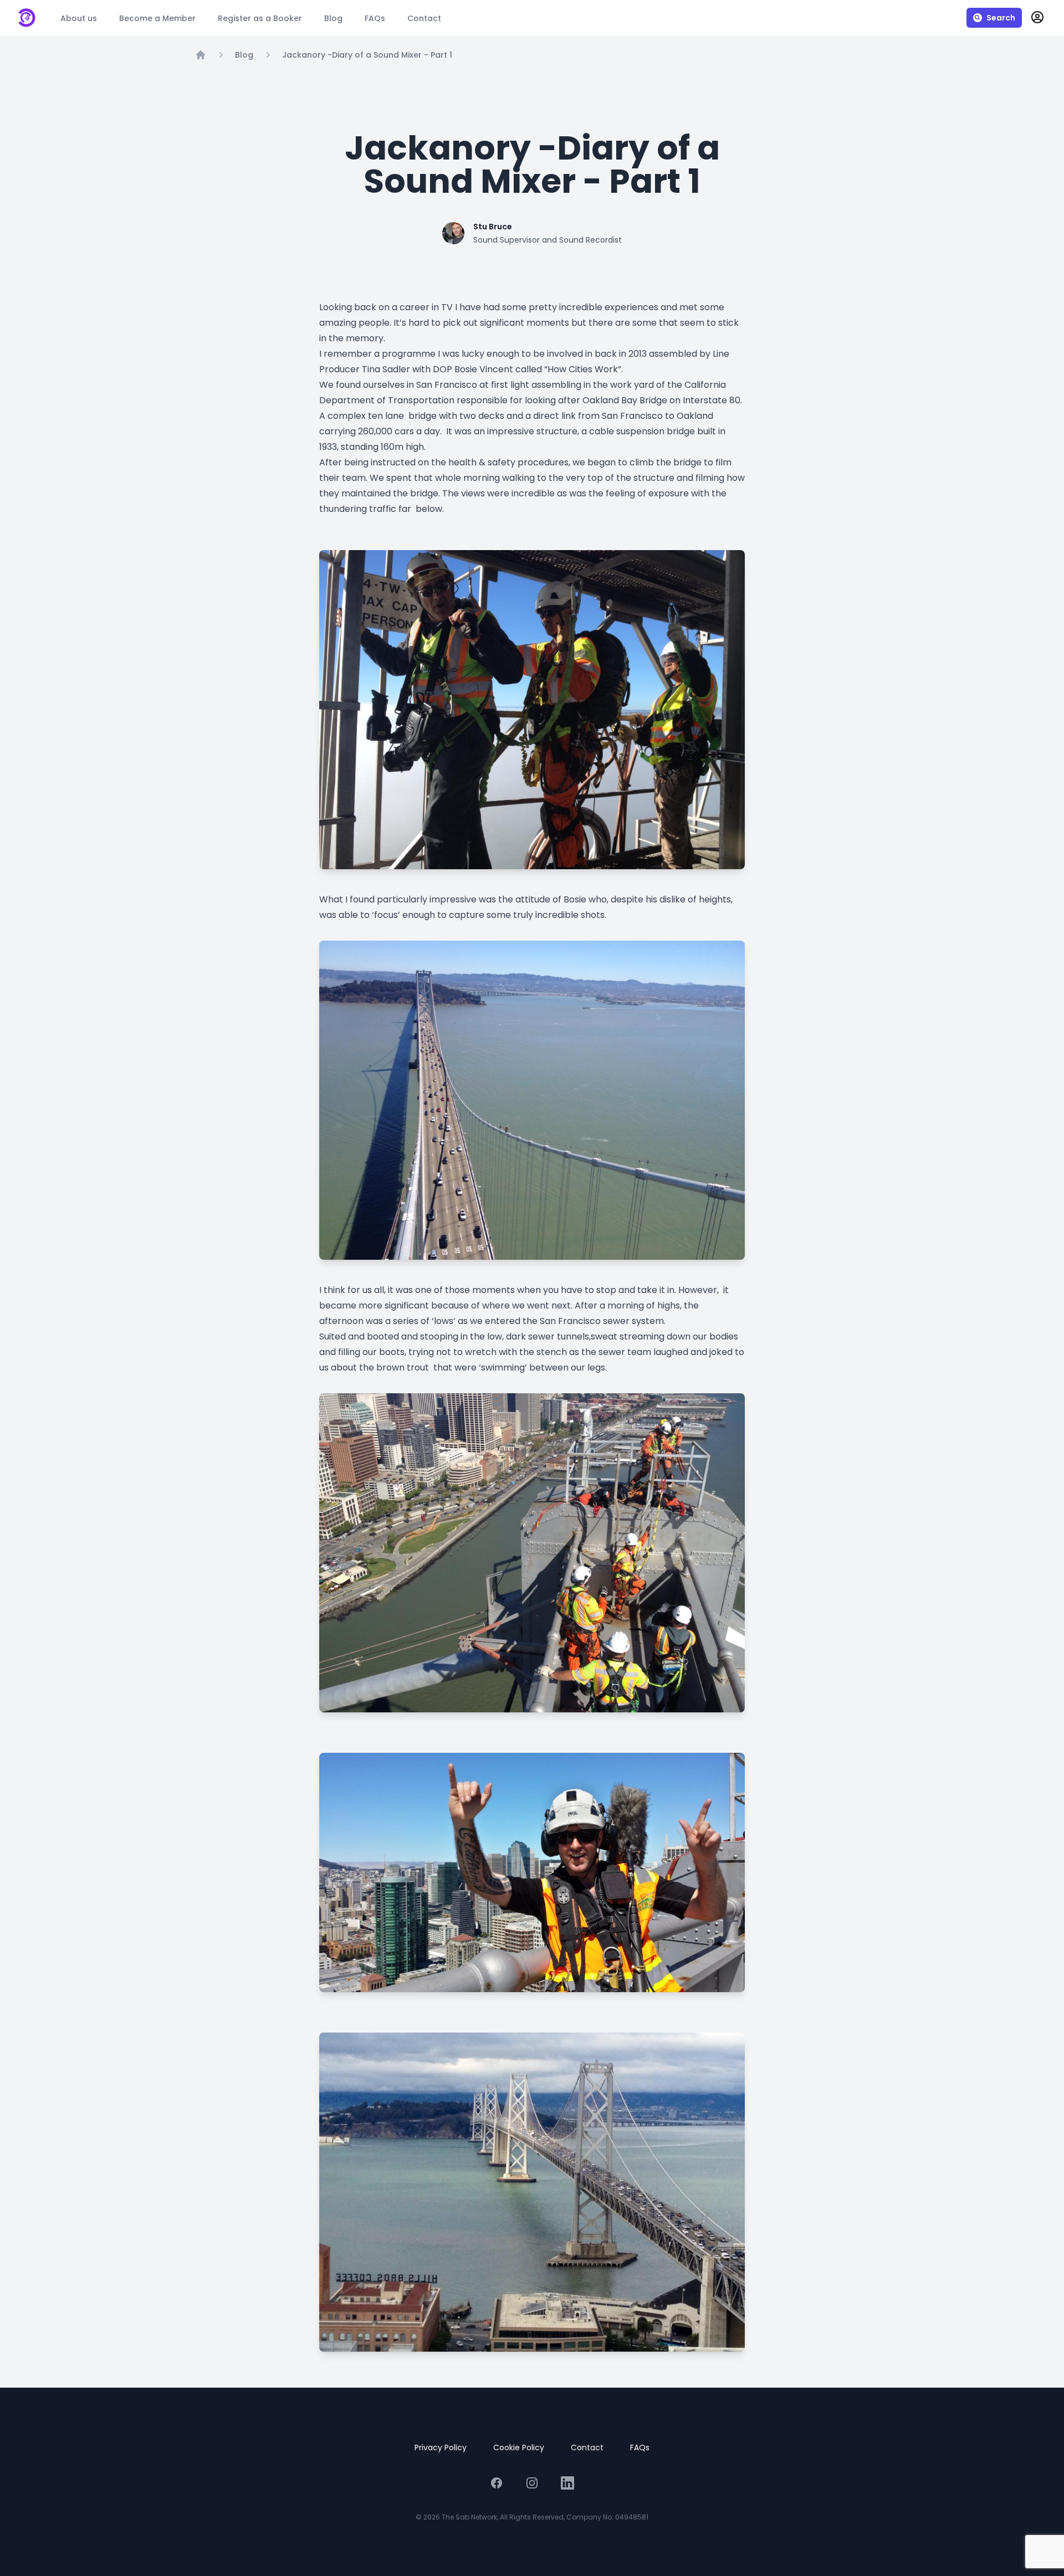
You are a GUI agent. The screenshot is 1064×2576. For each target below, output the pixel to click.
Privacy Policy (441, 2447)
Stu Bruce (493, 227)
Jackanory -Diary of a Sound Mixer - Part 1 (367, 55)
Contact (587, 2447)
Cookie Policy (519, 2447)
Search (1001, 18)
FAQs (640, 2447)
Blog (244, 55)
